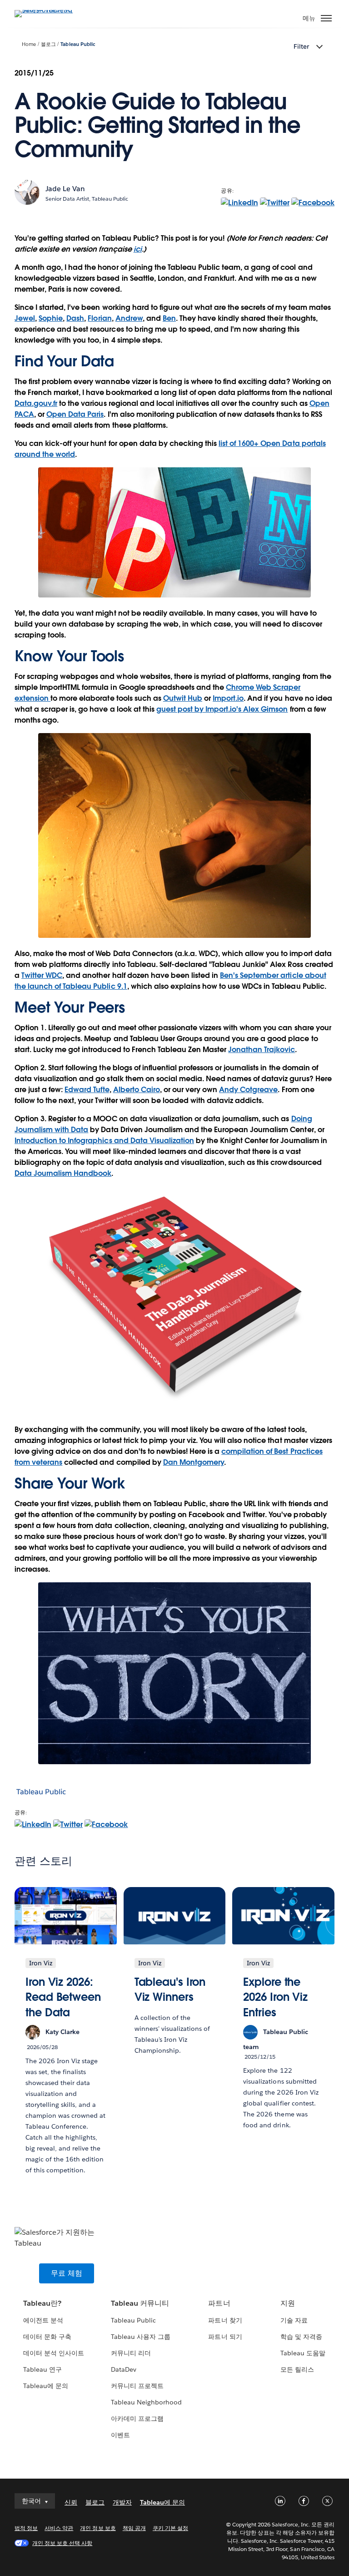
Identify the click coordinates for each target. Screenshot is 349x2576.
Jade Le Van (65, 189)
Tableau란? (42, 2303)
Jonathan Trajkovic (262, 1050)
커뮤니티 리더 (131, 2353)
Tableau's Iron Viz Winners (170, 1990)
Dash (75, 318)
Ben (169, 318)
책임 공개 (134, 2528)
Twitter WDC (42, 975)
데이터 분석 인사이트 (54, 2353)
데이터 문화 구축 (47, 2337)
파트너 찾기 (225, 2320)
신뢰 (71, 2502)
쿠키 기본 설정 (170, 2528)
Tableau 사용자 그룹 (141, 2337)
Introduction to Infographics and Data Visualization (104, 1141)
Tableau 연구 (42, 2369)
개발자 (122, 2502)
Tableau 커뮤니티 (140, 2303)
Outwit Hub (183, 698)
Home (29, 44)
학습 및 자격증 (301, 2337)
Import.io (228, 698)
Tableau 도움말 (303, 2353)
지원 (288, 2303)
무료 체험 (67, 2273)
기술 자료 (294, 2320)
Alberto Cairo (137, 1090)
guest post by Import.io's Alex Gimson (222, 709)
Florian (100, 318)
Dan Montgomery (194, 1462)
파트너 (219, 2303)
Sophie (51, 318)
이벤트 (120, 2435)
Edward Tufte (87, 1090)
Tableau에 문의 (46, 2386)
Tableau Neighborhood (146, 2402)
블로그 (48, 44)
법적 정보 (26, 2528)
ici (138, 249)
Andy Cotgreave (248, 1090)
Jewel (25, 318)
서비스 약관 (59, 2528)
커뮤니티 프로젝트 (137, 2386)
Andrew (129, 318)
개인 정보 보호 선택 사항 (62, 2543)
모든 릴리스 (297, 2369)
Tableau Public (78, 44)
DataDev (124, 2369)
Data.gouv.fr (36, 403)
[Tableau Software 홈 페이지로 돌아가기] (46, 10)
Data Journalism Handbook (63, 1173)
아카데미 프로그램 (137, 2419)
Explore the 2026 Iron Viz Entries (275, 1997)
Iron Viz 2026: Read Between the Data (63, 1997)
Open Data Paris (75, 414)
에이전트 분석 (43, 2320)
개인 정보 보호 (98, 2528)
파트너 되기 (225, 2337)
